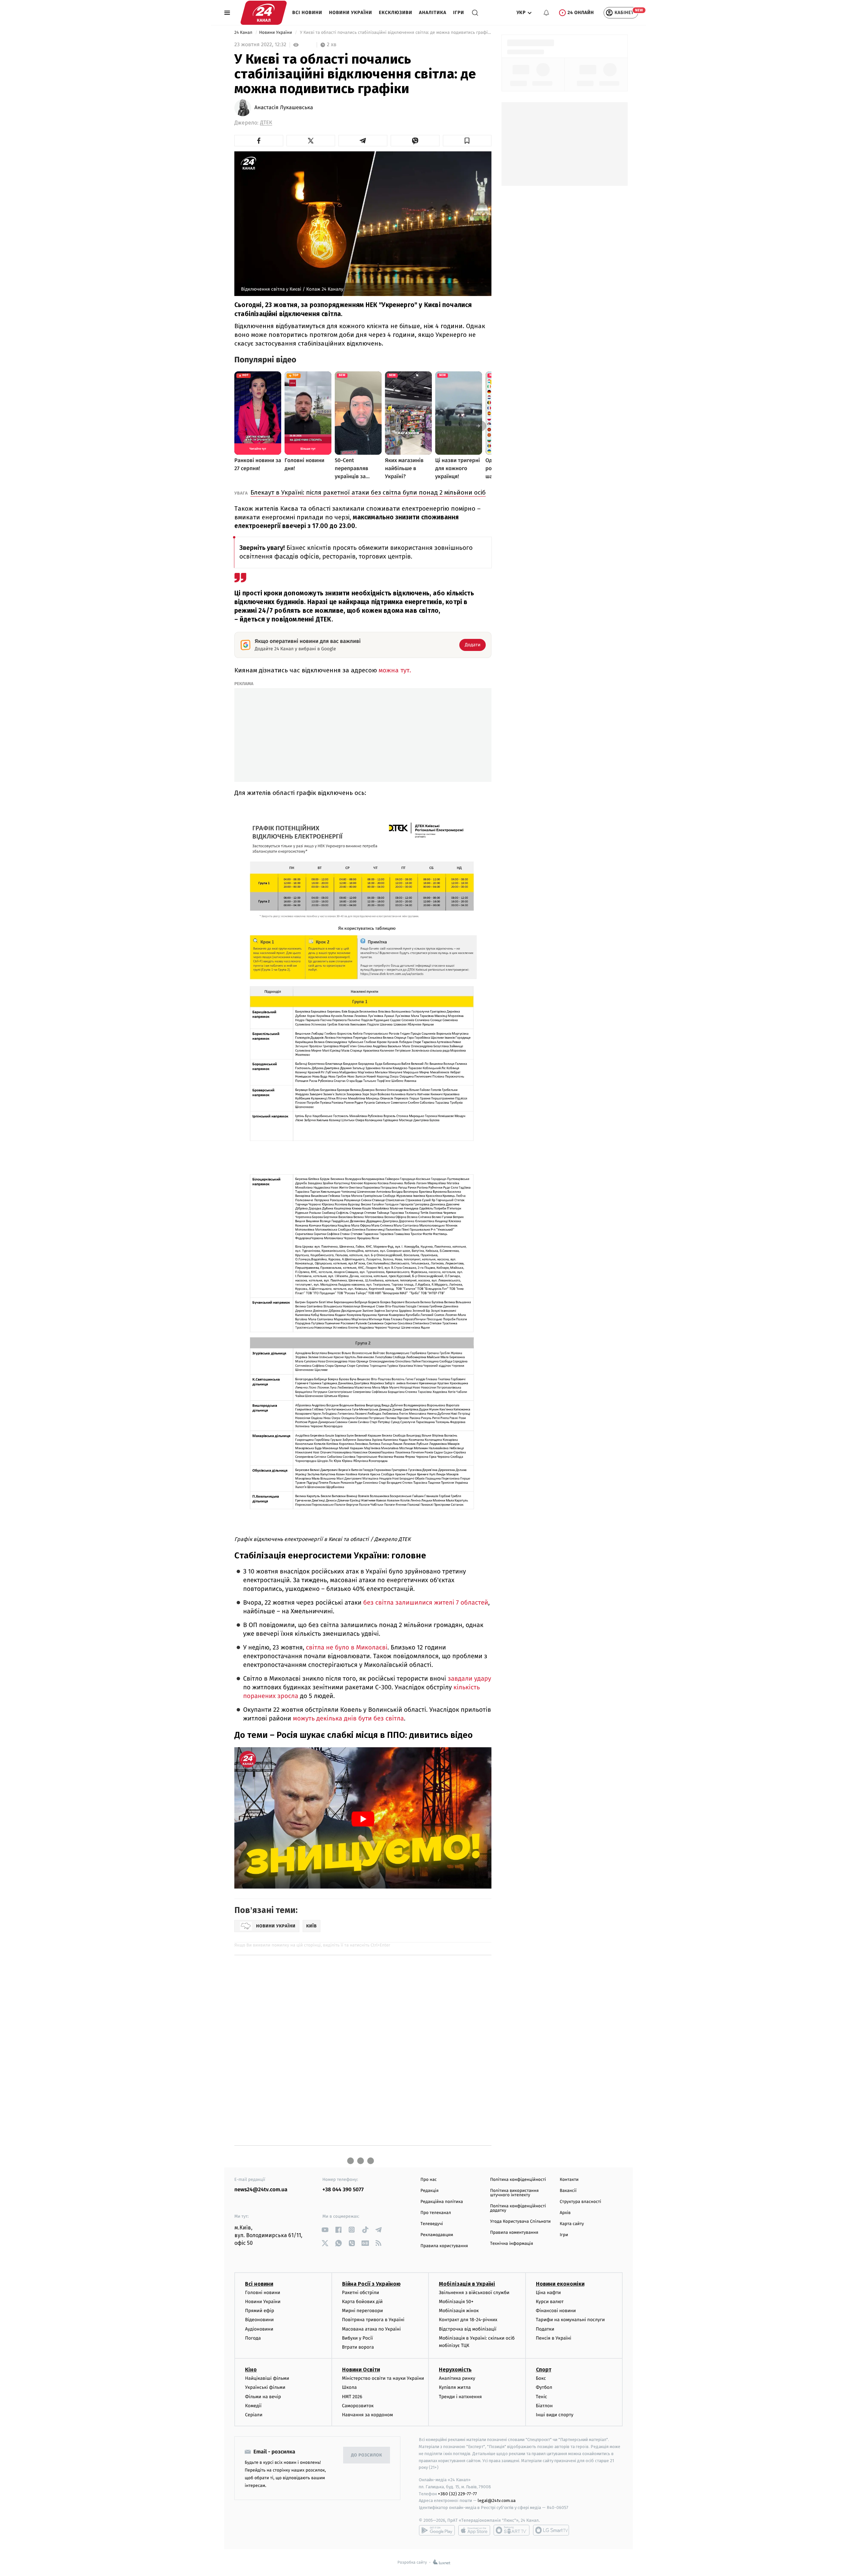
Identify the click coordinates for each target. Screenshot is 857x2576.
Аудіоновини (259, 2329)
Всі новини (307, 13)
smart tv (512, 2530)
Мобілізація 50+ (456, 2302)
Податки (545, 2329)
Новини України (351, 13)
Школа (349, 2387)
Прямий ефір (260, 2311)
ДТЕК (266, 123)
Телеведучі (432, 2224)
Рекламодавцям (437, 2235)
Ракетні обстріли (361, 2293)
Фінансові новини (556, 2311)
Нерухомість (455, 2370)
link (325, 2230)
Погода (253, 2338)
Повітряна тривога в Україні (373, 2320)
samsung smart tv (551, 2530)
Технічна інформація (512, 2244)
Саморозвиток (358, 2406)
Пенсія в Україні (554, 2338)
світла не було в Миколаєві (347, 1648)
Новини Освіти (361, 2370)
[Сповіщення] (546, 13)
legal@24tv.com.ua (497, 2500)
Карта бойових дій (363, 2302)
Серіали (254, 2415)
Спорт (544, 2370)
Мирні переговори (363, 2311)
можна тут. (394, 670)
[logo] (264, 13)
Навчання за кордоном (368, 2415)
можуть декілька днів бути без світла (348, 1719)
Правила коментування (514, 2233)
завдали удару (469, 1679)
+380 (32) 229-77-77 (457, 2494)
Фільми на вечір (263, 2397)
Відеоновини (259, 2320)
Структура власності (580, 2202)
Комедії (253, 2406)
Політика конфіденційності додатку (518, 2208)
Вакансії (568, 2191)
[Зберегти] (467, 141)
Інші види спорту (555, 2415)
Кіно (251, 2370)
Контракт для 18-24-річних (468, 2320)
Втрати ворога (358, 2347)
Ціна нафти (549, 2293)
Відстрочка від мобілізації (468, 2329)
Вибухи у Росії (358, 2338)
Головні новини (263, 2293)
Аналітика (433, 13)
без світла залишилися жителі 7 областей (426, 1603)
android (437, 2530)
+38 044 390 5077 (343, 2190)
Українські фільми (265, 2387)
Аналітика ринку (457, 2378)
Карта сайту (572, 2224)
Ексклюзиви (396, 13)
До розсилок (367, 2455)
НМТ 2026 (352, 2397)
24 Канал (244, 33)
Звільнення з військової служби (474, 2293)
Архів (565, 2213)
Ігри (458, 13)
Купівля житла (455, 2387)
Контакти (569, 2180)
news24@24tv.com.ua (261, 2190)
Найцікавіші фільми (267, 2378)
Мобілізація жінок (459, 2311)
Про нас (429, 2180)
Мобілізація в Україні (467, 2284)
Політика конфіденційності (518, 2180)
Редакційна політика (442, 2202)
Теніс (542, 2397)
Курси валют (550, 2302)
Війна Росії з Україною (371, 2284)
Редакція (430, 2191)
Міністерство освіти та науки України (383, 2378)
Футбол (544, 2387)
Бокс (541, 2378)
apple (474, 2530)
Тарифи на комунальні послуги (570, 2320)
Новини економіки (560, 2284)
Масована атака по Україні (372, 2329)
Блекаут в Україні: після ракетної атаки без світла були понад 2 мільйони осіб (368, 492)
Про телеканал (436, 2213)
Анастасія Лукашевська (284, 108)
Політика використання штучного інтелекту (514, 2193)
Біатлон (544, 2406)
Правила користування (444, 2246)
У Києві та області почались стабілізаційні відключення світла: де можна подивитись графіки (395, 33)
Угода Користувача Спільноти (520, 2222)
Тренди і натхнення (460, 2397)
